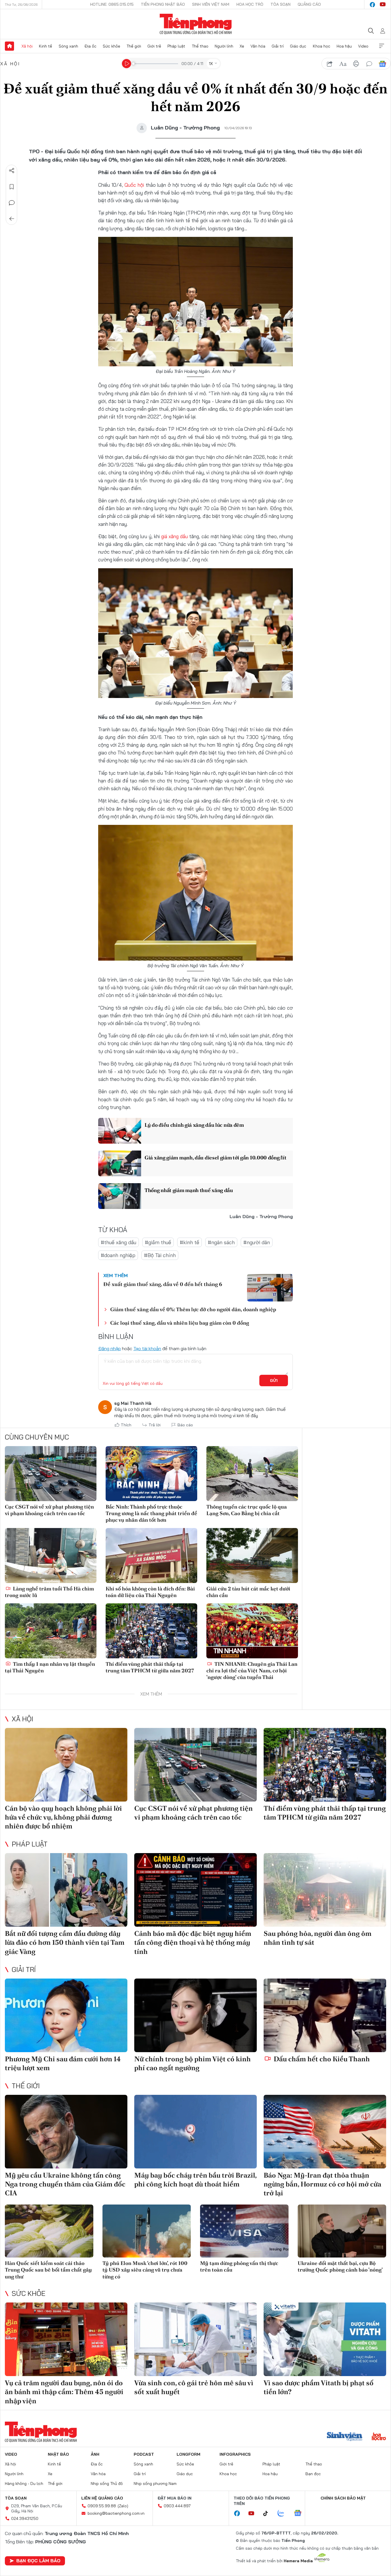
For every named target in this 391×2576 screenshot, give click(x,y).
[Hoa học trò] (379, 2437)
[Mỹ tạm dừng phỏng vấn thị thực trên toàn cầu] (244, 2231)
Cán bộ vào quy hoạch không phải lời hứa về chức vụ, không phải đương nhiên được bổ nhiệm (63, 1817)
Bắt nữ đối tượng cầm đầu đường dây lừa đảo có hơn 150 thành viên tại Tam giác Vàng (65, 1942)
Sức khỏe (111, 46)
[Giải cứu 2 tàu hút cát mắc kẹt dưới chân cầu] (252, 1556)
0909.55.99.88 (102, 2506)
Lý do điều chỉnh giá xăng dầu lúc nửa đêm (194, 1125)
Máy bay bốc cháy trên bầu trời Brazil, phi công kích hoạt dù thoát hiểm (195, 2180)
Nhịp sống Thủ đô (107, 2483)
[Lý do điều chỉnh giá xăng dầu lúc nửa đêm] (120, 1131)
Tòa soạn (281, 4)
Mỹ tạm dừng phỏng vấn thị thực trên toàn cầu (239, 2266)
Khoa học (322, 46)
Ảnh (95, 2454)
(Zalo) (123, 2506)
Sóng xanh (68, 46)
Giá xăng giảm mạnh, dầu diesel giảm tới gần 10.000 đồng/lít (215, 1158)
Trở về (12, 219)
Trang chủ (9, 46)
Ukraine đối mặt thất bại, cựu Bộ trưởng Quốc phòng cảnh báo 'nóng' (340, 2266)
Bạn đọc (313, 2474)
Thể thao (200, 46)
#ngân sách (221, 1242)
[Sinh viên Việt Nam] (345, 2437)
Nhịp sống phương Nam (155, 2483)
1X (211, 64)
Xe (242, 46)
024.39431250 (25, 2518)
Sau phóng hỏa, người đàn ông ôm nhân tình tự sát (318, 1938)
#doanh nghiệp (118, 1255)
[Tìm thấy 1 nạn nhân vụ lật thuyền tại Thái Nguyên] (51, 1631)
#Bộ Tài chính (160, 1255)
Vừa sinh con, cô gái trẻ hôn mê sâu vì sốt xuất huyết (194, 2387)
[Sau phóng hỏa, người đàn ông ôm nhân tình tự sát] (325, 1890)
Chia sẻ (12, 171)
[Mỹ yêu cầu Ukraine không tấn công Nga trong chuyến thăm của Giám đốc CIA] (66, 2132)
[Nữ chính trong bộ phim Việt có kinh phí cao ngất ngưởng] (195, 2015)
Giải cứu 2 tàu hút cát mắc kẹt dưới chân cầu (248, 1592)
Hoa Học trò (250, 4)
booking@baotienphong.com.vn (116, 2513)
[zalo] (284, 2514)
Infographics (235, 2454)
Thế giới (134, 46)
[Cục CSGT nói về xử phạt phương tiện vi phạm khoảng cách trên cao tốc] (51, 1474)
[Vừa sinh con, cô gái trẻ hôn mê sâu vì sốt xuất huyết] (195, 2339)
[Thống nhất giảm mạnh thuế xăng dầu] (120, 1196)
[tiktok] (268, 2514)
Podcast (144, 2454)
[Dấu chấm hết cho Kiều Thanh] (325, 2015)
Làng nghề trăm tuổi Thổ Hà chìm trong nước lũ (49, 1592)
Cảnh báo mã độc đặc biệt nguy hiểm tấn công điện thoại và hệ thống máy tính (193, 1942)
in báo (356, 64)
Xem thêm (382, 46)
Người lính (224, 46)
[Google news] (301, 2514)
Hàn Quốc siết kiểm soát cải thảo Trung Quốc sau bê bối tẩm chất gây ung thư (48, 2270)
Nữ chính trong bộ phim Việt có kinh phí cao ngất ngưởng (192, 2063)
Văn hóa (258, 46)
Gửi (274, 1381)
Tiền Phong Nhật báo (163, 4)
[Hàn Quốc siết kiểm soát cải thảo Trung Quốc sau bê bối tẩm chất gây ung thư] (49, 2231)
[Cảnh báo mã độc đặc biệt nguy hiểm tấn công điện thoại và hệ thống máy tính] (195, 1890)
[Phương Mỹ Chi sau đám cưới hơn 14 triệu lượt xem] (66, 2015)
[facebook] (372, 5)
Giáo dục (298, 46)
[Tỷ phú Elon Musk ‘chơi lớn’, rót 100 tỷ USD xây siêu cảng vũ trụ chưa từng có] (147, 2231)
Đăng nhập (109, 1348)
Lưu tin (12, 187)
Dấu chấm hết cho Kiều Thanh (321, 2059)
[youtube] (383, 5)
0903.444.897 (177, 2506)
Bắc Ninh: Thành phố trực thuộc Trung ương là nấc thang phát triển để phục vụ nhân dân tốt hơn (151, 1513)
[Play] (127, 64)
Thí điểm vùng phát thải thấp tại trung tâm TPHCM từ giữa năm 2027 (150, 1667)
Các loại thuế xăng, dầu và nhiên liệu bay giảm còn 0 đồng (180, 1323)
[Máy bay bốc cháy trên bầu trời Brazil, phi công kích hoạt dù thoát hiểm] (195, 2132)
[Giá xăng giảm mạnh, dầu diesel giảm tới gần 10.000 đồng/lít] (120, 1163)
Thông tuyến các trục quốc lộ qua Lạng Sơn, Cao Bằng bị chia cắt (247, 1510)
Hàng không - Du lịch (24, 2483)
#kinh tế (189, 1242)
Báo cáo (185, 1425)
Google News (382, 64)
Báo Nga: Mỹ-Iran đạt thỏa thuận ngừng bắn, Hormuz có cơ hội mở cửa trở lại (322, 2184)
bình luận (369, 64)
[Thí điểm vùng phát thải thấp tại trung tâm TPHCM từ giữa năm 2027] (151, 1631)
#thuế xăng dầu (119, 1242)
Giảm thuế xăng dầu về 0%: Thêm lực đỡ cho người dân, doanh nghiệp (193, 1309)
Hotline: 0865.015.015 (112, 4)
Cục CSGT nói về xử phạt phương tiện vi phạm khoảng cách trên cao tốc (49, 1510)
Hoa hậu (344, 46)
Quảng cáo (309, 4)
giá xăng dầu (174, 536)
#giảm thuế (158, 1242)
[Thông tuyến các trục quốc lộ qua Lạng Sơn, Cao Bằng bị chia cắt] (252, 1474)
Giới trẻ (154, 46)
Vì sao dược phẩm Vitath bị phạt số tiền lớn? (319, 2387)
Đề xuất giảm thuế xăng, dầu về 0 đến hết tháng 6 (163, 1284)
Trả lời (155, 1425)
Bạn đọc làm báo (38, 2561)
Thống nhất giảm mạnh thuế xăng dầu (189, 1190)
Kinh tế (46, 46)
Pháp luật (176, 46)
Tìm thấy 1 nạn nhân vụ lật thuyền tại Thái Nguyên (50, 1667)
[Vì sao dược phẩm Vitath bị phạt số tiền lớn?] (325, 2339)
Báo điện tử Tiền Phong (196, 24)
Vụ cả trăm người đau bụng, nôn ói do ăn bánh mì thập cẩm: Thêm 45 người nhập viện (64, 2392)
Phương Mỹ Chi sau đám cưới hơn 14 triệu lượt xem (63, 2063)
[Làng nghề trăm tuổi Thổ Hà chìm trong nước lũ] (51, 1556)
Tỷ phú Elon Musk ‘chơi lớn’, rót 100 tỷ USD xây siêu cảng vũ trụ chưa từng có (145, 2270)
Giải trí (278, 46)
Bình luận (12, 203)
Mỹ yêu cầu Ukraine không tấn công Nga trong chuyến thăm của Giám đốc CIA (65, 2184)
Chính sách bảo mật (343, 2498)
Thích (126, 1425)
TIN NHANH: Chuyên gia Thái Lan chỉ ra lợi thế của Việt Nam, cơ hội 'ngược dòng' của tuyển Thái (252, 1671)
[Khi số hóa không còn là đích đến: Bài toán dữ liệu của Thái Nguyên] (151, 1556)
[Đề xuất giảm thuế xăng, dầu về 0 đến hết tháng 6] (270, 1288)
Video (363, 46)
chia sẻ (330, 64)
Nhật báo (58, 2454)
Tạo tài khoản (147, 1348)
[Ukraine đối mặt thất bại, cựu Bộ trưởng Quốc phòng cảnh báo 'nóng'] (342, 2231)
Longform (188, 2454)
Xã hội (27, 46)
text (343, 64)
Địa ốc (90, 46)
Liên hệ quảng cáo (102, 2498)
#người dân (257, 1242)
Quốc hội (134, 185)
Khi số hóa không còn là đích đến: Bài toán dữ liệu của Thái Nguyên (150, 1592)
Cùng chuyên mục (37, 1437)
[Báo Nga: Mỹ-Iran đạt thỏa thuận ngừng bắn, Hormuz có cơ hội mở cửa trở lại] (325, 2132)
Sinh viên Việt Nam (211, 4)
